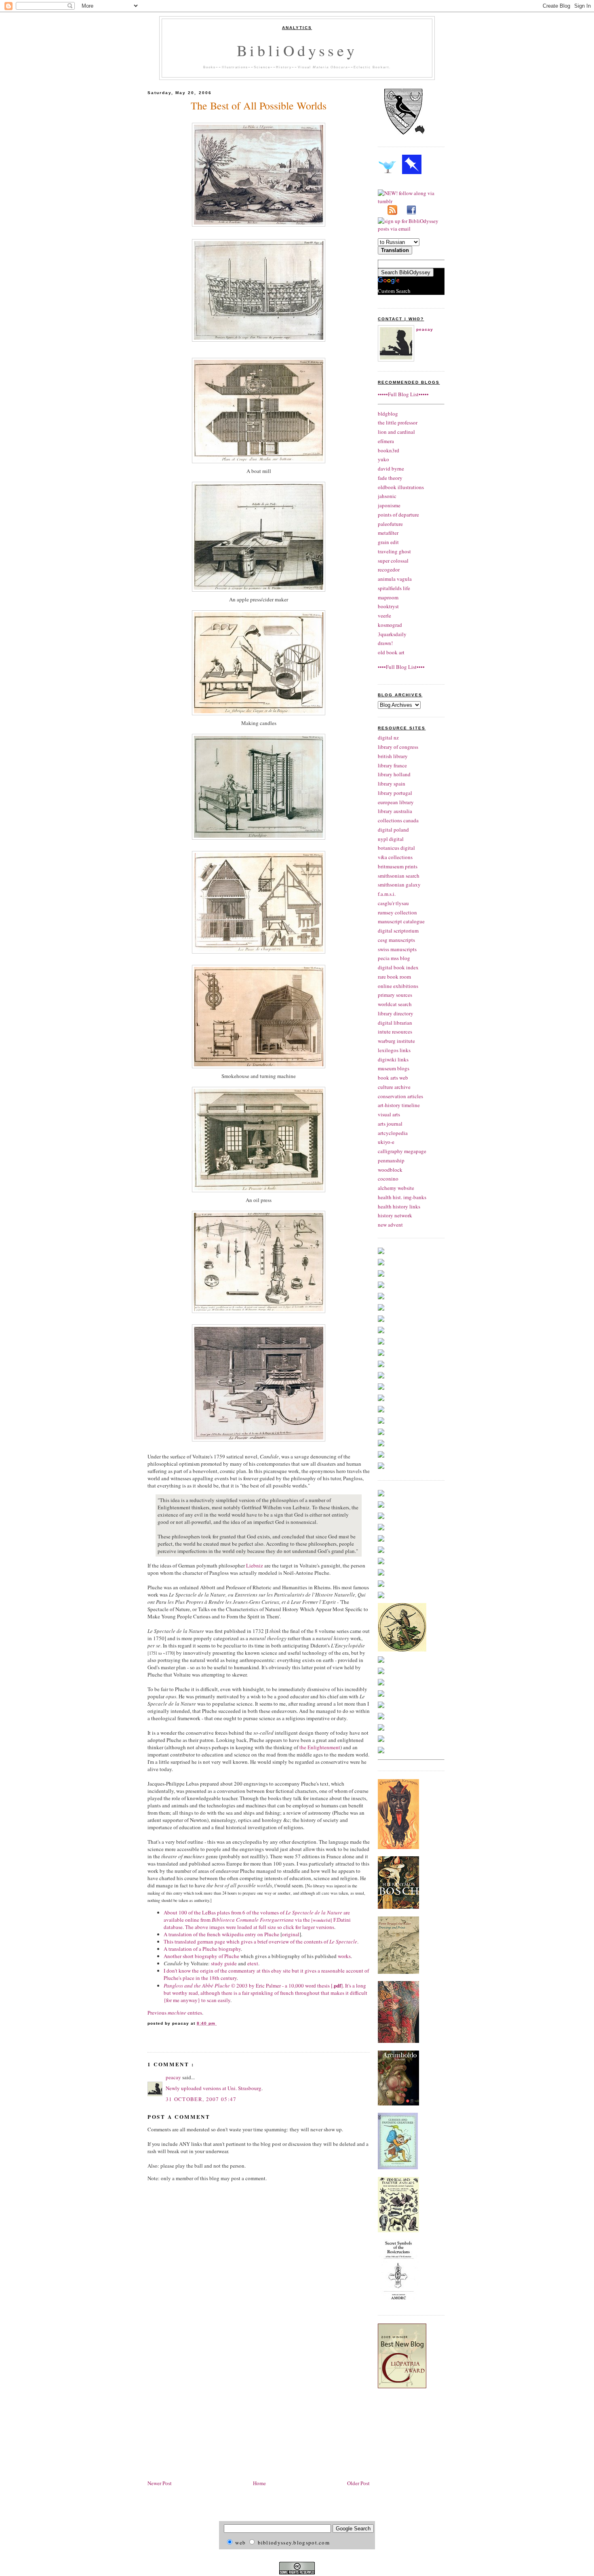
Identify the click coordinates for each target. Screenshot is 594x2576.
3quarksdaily (392, 634)
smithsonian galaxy (399, 885)
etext (253, 1963)
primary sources (395, 995)
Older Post (358, 2483)
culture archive (394, 1087)
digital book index (398, 967)
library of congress (398, 747)
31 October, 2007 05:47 (201, 2099)
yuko (383, 459)
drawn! (385, 643)
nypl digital (391, 839)
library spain (392, 784)
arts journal (390, 1124)
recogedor (389, 569)
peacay (174, 2077)
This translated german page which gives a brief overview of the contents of (260, 1941)
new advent (390, 1225)
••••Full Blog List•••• (401, 667)
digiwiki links (393, 1059)
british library (393, 756)
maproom (388, 597)
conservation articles (400, 1096)
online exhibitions (398, 986)
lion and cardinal (396, 432)
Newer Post (160, 2483)
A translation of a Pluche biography (202, 1949)
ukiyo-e (386, 1142)
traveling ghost (394, 551)
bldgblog (388, 414)
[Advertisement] (215, 2416)
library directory (396, 1013)
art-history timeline (399, 1105)
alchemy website (396, 1188)
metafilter (388, 533)
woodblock (390, 1170)
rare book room (394, 977)
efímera (386, 441)
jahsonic (387, 496)
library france (392, 765)
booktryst (388, 606)
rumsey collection (397, 912)
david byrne (391, 469)
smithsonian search (399, 876)
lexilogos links (394, 1050)
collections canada (398, 820)
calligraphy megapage (402, 1151)
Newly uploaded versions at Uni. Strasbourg (214, 2088)
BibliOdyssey (297, 50)
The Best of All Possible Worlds (259, 105)
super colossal (393, 561)
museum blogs (394, 1068)
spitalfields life (394, 588)
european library (396, 802)
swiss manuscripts (397, 949)
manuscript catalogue (401, 921)
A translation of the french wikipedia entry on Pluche (221, 1934)
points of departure (398, 515)
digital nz (388, 738)
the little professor (398, 422)
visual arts (389, 1114)
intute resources (395, 1032)
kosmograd (390, 625)
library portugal (395, 793)
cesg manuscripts (396, 940)
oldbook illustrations (401, 487)
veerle (384, 616)
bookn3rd (389, 450)
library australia (395, 811)
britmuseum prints (398, 866)
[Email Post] (218, 2023)
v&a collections (395, 857)
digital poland (393, 830)
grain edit (388, 542)
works (344, 1956)
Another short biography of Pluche (201, 1956)
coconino (388, 1179)
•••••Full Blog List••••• (403, 394)
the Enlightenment (320, 1747)
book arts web (393, 1078)
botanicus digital (396, 848)
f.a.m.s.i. (387, 894)
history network (395, 1215)
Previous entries (175, 2013)
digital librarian (395, 1023)
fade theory (390, 478)
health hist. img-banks (402, 1197)
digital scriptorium (398, 931)
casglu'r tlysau (393, 903)
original (291, 1934)
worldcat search (395, 1004)
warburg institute (396, 1041)
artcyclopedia (393, 1133)
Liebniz (255, 1565)
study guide (224, 1963)
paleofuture (390, 524)
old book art (391, 652)
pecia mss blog (394, 958)
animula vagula (395, 579)
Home (259, 2483)
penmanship (391, 1160)
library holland (394, 774)
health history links (399, 1206)
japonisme (389, 505)
